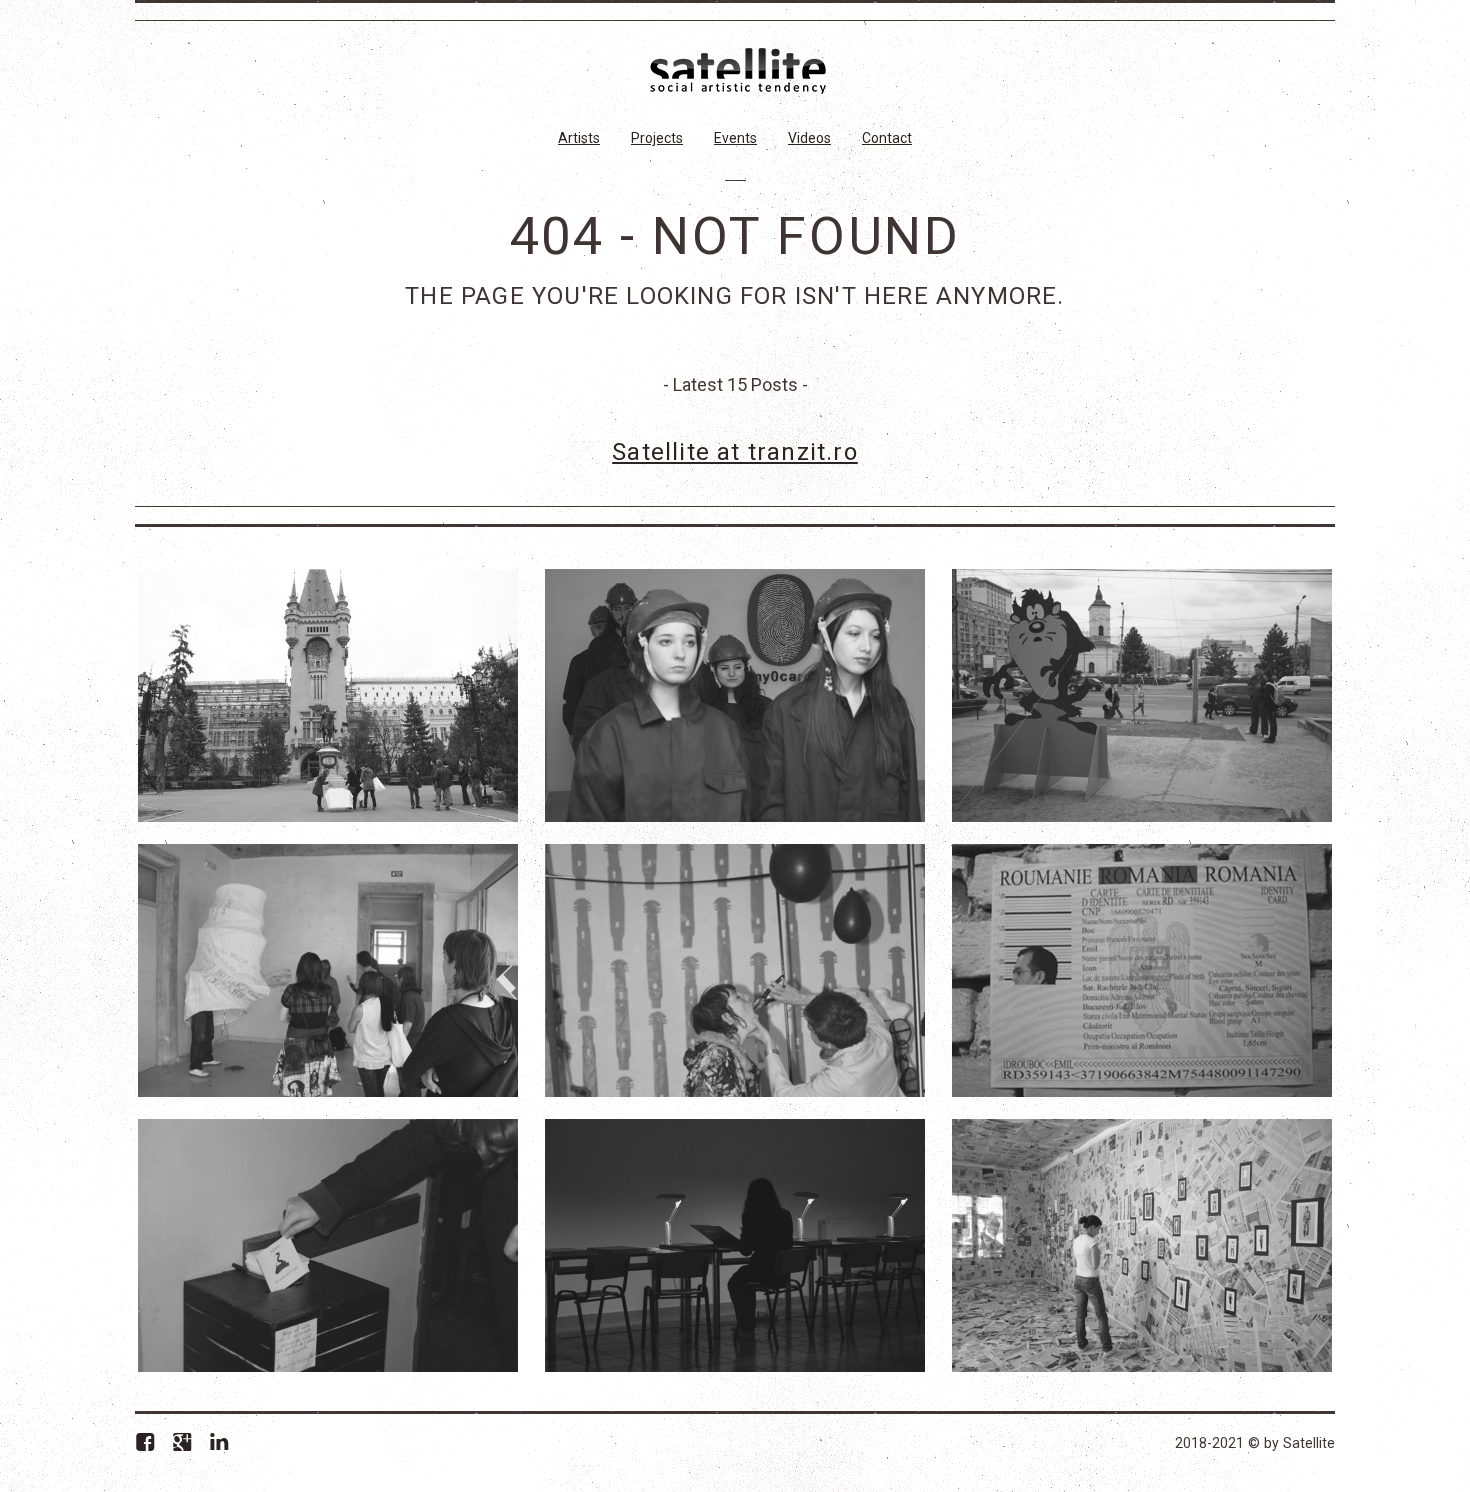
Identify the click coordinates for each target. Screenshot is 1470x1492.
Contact (887, 138)
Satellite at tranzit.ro (735, 452)
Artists (579, 138)
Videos (809, 138)
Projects (657, 138)
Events (735, 138)
